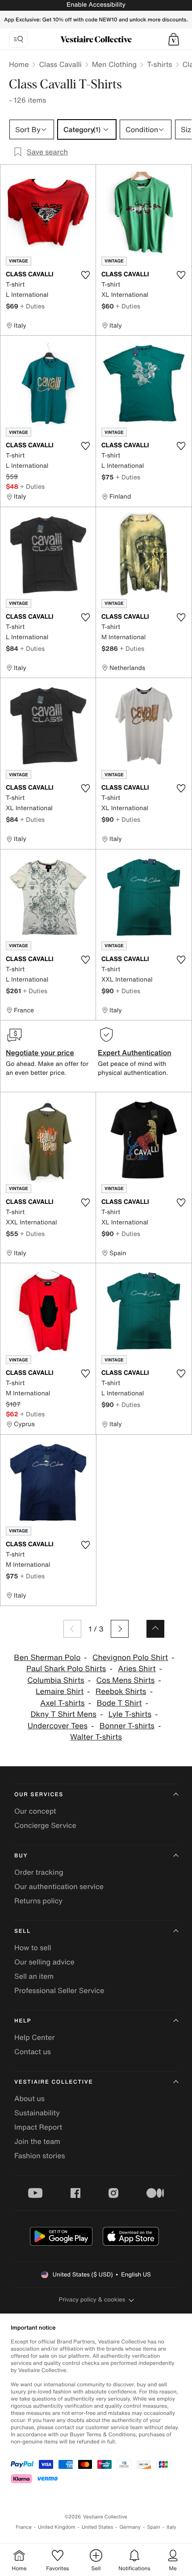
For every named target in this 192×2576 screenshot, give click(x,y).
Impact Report (38, 2127)
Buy (21, 1856)
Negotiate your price (40, 1053)
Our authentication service (59, 1886)
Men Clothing (115, 64)
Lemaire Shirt (60, 1692)
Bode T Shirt (119, 1703)
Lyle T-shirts (130, 1714)
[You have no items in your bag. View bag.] (174, 39)
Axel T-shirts (63, 1703)
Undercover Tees (58, 1726)
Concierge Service (45, 1825)
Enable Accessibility (96, 5)
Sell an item (34, 1976)
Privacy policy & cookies (92, 2299)
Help (23, 2021)
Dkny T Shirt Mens (63, 1714)
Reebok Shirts (121, 1692)
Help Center (34, 2037)
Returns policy (38, 1901)
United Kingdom (57, 2527)
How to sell (33, 1948)
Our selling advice (44, 1962)
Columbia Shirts (56, 1680)
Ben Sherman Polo (47, 1658)
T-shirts (159, 64)
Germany (130, 2527)
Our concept (35, 1811)
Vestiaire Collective (54, 2082)
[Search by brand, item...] (18, 39)
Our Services (39, 1795)
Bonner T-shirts (127, 1726)
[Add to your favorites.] (85, 275)
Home (19, 64)
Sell (23, 1931)
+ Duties (32, 306)
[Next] (120, 1629)
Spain (154, 2527)
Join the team (37, 2141)
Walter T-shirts (96, 1737)
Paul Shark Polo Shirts (66, 1669)
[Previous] (72, 1629)
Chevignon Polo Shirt (130, 1658)
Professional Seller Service (59, 1990)
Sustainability (37, 2113)
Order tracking (39, 1872)
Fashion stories (40, 2156)
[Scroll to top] (155, 1629)
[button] (174, 39)
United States (98, 2527)
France (24, 2527)
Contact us (33, 2052)
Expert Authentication (135, 1053)
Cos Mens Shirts (126, 1680)
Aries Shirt (137, 1669)
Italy (171, 2527)
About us (29, 2098)
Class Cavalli (60, 64)
